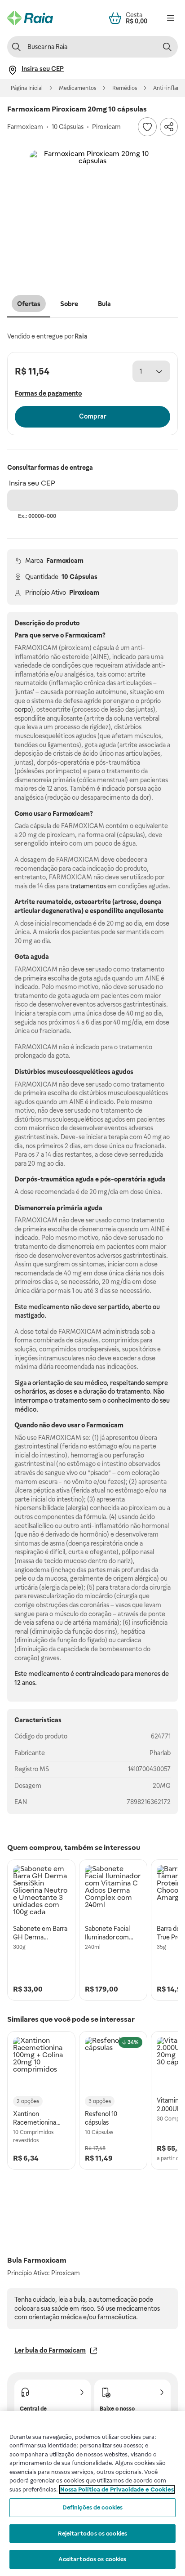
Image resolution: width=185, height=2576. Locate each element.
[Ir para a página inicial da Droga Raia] (30, 18)
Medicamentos (77, 88)
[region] (92, 2494)
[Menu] (171, 18)
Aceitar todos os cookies (92, 2559)
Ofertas (29, 304)
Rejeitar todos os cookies (92, 2534)
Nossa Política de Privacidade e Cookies (117, 2489)
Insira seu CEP (32, 483)
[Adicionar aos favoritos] (147, 127)
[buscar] (167, 47)
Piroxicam (84, 593)
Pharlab (160, 1753)
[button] (92, 213)
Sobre (69, 304)
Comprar (93, 416)
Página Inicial (27, 88)
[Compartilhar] (169, 127)
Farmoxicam (65, 561)
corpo (23, 709)
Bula (104, 304)
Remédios (125, 88)
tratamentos (88, 886)
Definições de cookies (93, 2507)
